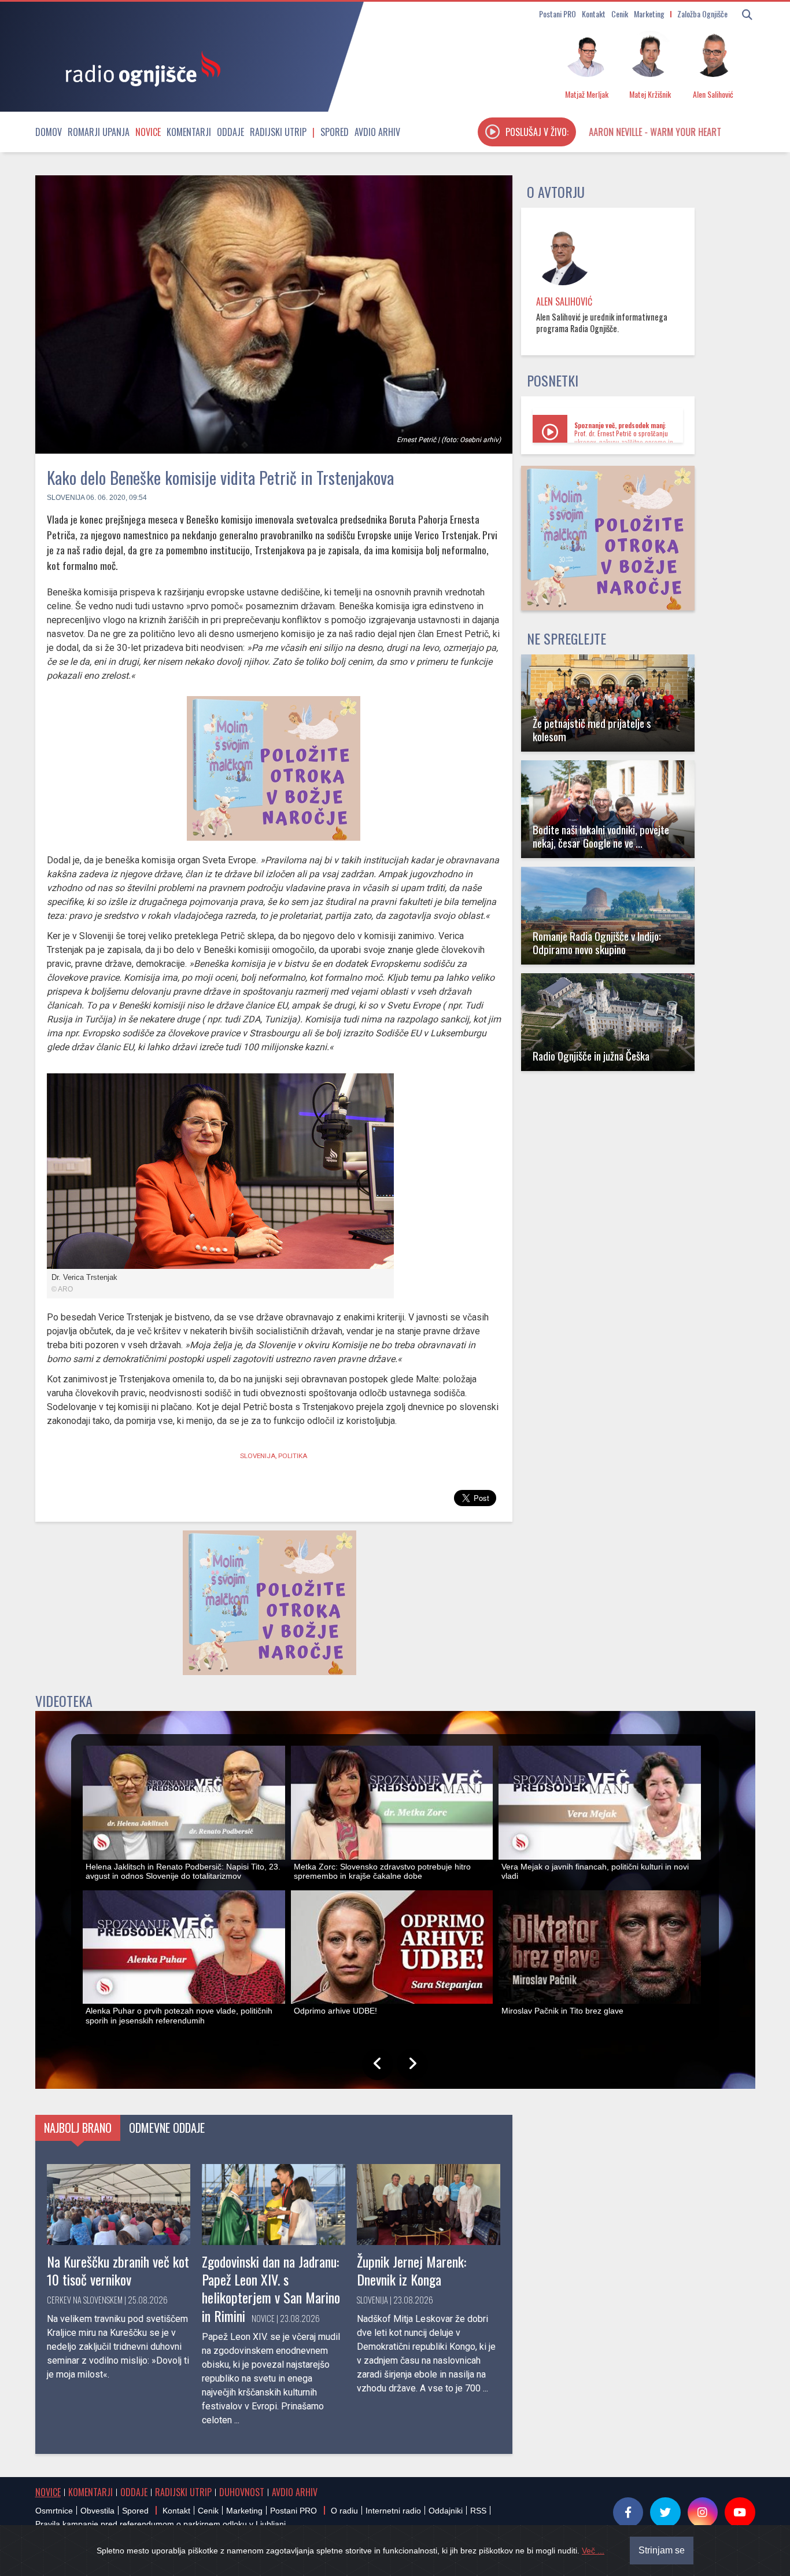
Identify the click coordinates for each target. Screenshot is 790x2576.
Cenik (620, 14)
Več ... (593, 2551)
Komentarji (189, 132)
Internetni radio (393, 2511)
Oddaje (230, 132)
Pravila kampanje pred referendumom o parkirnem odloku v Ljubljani (160, 2524)
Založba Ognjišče (702, 14)
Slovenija (66, 498)
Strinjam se (662, 2550)
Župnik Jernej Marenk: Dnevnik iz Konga (411, 2270)
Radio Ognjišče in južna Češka (591, 1056)
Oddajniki (446, 2511)
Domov (49, 132)
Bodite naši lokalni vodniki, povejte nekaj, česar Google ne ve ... (601, 836)
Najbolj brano (78, 2128)
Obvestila (97, 2511)
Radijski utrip (278, 132)
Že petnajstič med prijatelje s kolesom (592, 730)
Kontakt (594, 14)
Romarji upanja (99, 132)
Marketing (649, 14)
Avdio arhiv (377, 132)
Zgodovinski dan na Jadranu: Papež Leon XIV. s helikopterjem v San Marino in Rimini (271, 2288)
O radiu (344, 2511)
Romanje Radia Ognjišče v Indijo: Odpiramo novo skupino (597, 943)
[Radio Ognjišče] (139, 68)
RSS (478, 2511)
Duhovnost (242, 2492)
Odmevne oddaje (167, 2128)
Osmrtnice (54, 2511)
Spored (335, 132)
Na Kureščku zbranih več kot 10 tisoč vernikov (118, 2270)
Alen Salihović (564, 301)
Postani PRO (558, 14)
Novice (148, 132)
